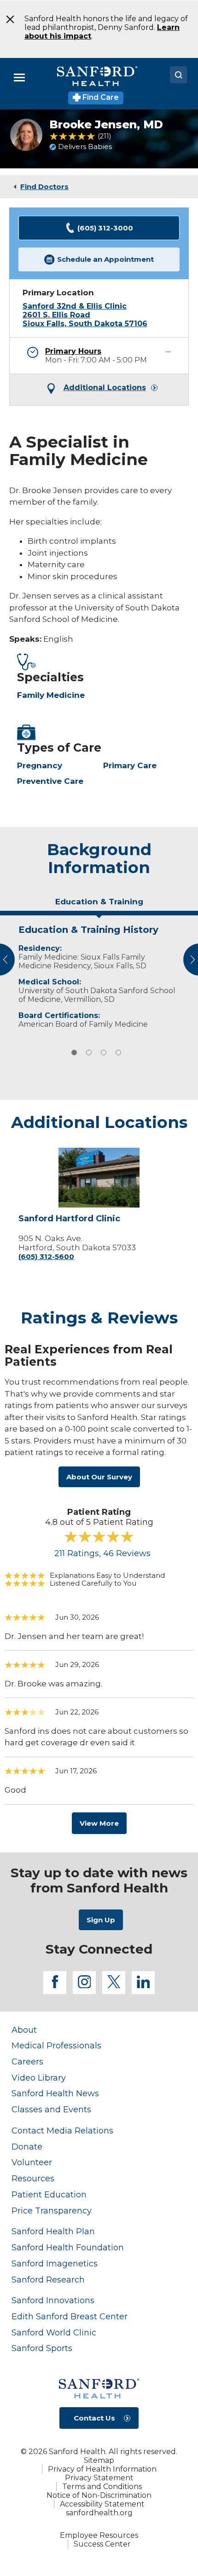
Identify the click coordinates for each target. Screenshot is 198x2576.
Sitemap (99, 2460)
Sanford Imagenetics (55, 2263)
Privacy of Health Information (102, 2469)
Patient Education (49, 2194)
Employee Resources (99, 2535)
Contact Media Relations (62, 2130)
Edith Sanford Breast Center (70, 2316)
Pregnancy (40, 765)
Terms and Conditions (102, 2487)
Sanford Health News (55, 2093)
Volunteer (32, 2162)
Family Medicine (51, 695)
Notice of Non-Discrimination (99, 2495)
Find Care (100, 97)
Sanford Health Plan (53, 2231)
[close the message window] (7, 19)
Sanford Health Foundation (68, 2247)
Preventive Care (50, 781)
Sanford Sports (42, 2348)
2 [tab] (89, 1052)
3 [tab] (104, 1052)
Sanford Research (48, 2280)
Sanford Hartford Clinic (69, 1219)
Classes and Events (51, 2109)
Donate (27, 2147)
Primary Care (130, 765)
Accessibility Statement (102, 2504)
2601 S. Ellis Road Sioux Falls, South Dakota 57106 (85, 319)
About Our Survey (99, 1477)
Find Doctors (44, 187)
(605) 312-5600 (46, 1256)
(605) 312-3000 (105, 228)
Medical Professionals (56, 2045)
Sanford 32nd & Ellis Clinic (75, 306)
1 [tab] (74, 1052)
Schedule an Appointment (105, 259)
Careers (27, 2061)
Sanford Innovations (53, 2300)
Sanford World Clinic (54, 2332)
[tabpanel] (99, 975)
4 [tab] (118, 1052)
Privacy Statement (99, 2478)
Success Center (102, 2544)
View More (99, 1823)
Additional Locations (105, 388)
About (24, 2030)
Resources (33, 2178)
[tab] (99, 905)
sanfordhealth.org (99, 2513)
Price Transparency (52, 2211)
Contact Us (94, 2418)
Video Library (39, 2078)
